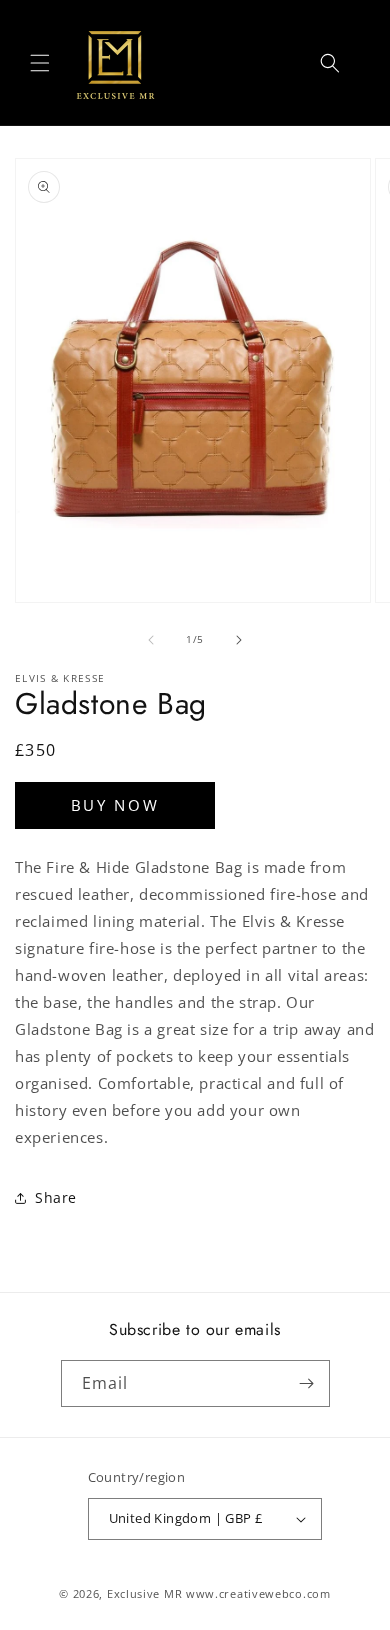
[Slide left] (151, 640)
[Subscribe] (307, 1383)
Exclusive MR (144, 1593)
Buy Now (115, 805)
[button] (40, 63)
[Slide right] (239, 640)
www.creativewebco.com (258, 1593)
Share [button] (56, 1197)
